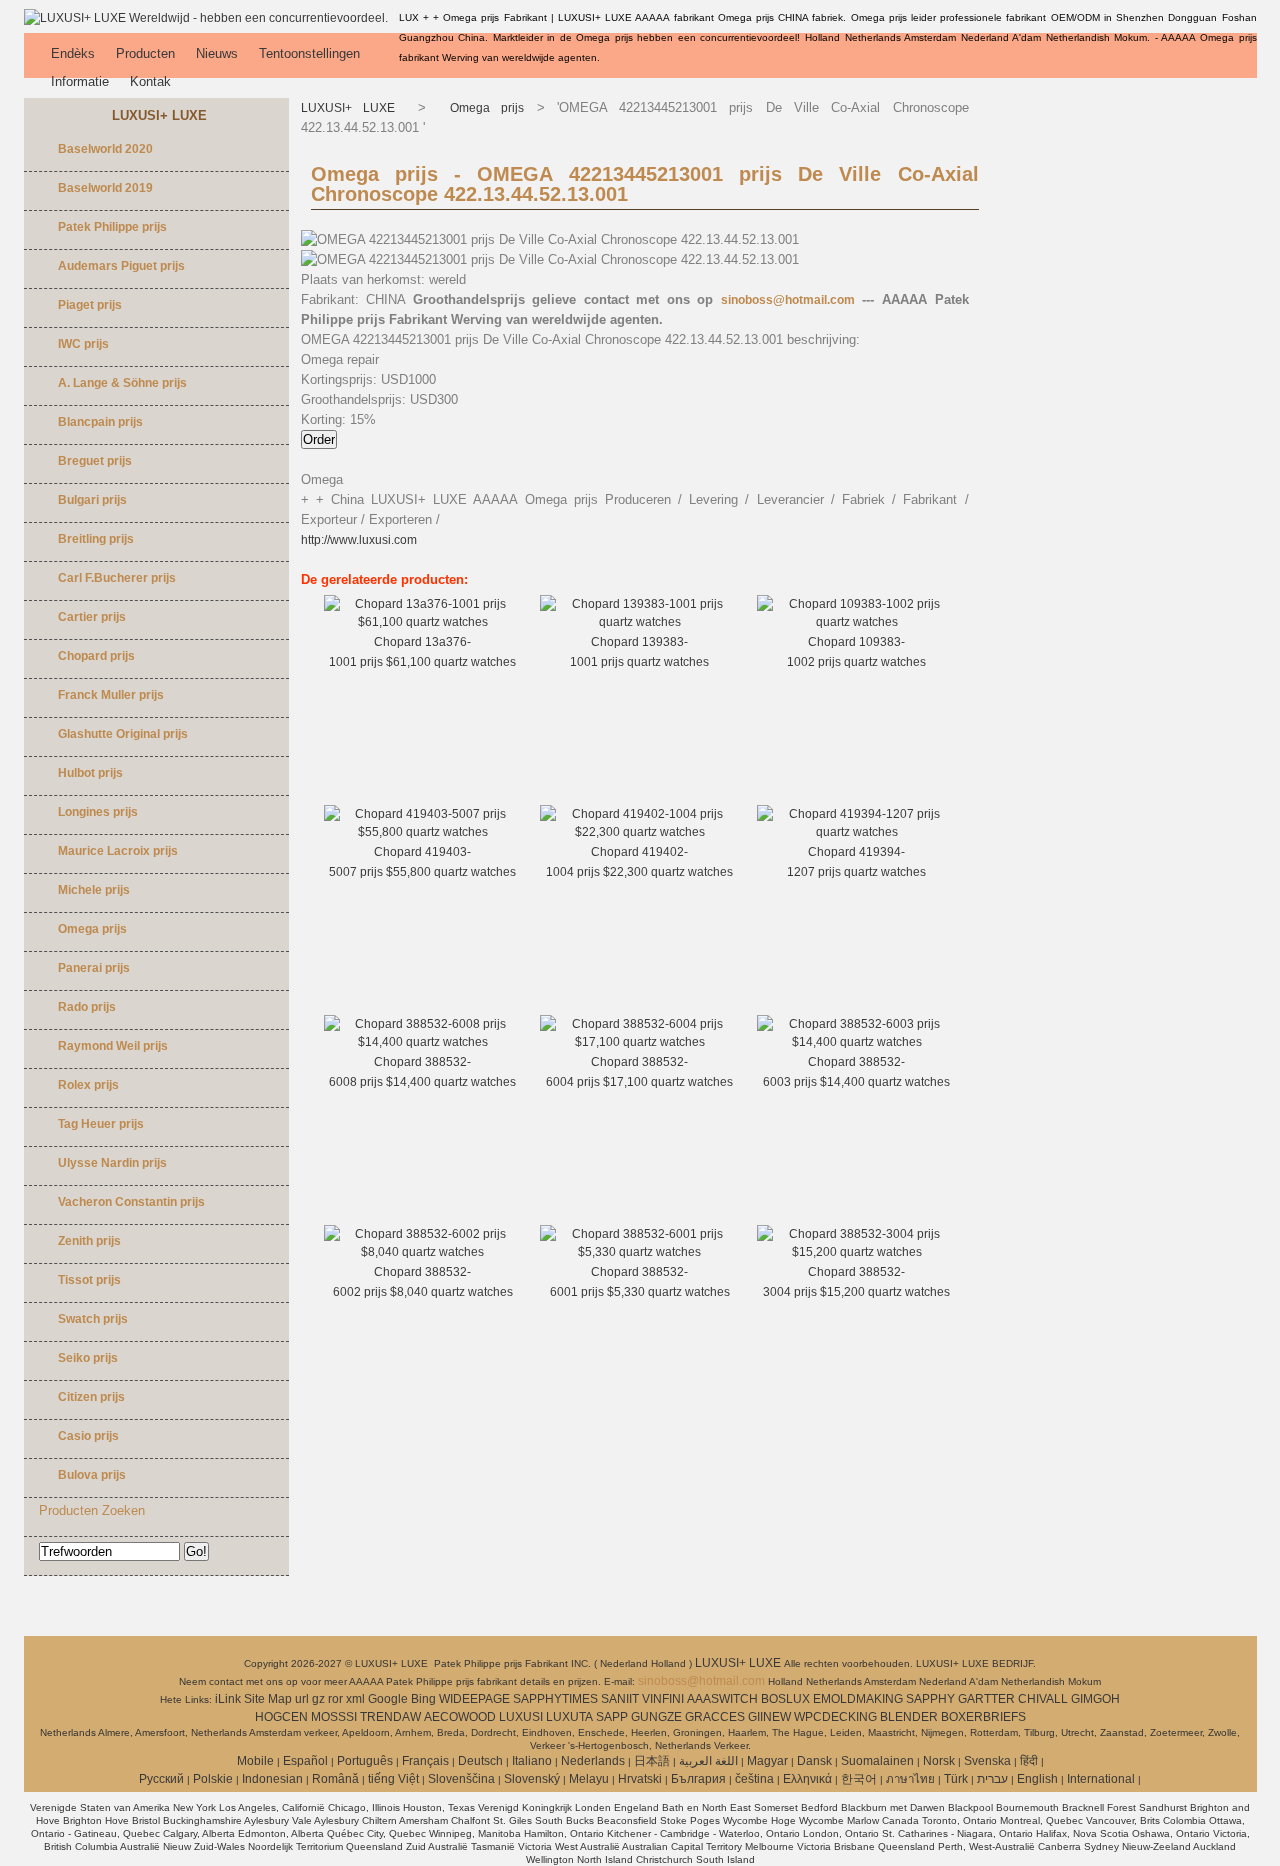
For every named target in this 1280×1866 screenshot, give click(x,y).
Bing (423, 1699)
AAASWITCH (722, 1699)
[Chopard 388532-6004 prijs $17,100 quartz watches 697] (639, 1042)
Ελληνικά (807, 1779)
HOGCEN (281, 1717)
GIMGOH (1095, 1699)
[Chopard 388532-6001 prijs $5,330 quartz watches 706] (639, 1252)
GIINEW (769, 1717)
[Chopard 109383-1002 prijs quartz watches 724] (856, 622)
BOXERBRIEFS (983, 1717)
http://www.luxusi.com (359, 540)
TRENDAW (390, 1717)
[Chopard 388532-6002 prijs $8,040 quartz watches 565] (423, 1252)
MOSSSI (334, 1717)
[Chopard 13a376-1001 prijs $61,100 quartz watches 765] (423, 622)
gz (318, 1699)
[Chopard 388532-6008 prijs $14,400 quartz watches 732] (423, 1042)
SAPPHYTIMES (555, 1699)
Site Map (268, 1699)
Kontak (150, 81)
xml (355, 1699)
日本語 (652, 1761)
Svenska (987, 1761)
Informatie (80, 81)
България (698, 1779)
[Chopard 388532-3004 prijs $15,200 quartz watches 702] (856, 1252)
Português (365, 1761)
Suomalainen (877, 1761)
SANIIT (620, 1699)
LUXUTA (569, 1717)
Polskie (213, 1779)
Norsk (939, 1761)
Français (425, 1761)
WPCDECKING (835, 1717)
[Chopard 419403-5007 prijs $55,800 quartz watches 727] (423, 832)
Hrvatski (640, 1779)
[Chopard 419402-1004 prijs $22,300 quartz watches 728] (639, 832)
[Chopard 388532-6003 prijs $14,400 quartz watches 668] (856, 1042)
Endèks (73, 53)
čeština (754, 1779)
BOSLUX (785, 1699)
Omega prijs (482, 108)
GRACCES (715, 1717)
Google (388, 1699)
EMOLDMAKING (858, 1699)
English (1037, 1779)
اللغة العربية (708, 1761)
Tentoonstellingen (309, 53)
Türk (956, 1779)
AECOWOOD (460, 1717)
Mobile (255, 1761)
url (302, 1699)
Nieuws (217, 53)
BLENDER (909, 1717)
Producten (145, 53)
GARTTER (986, 1699)
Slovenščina (461, 1779)
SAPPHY (930, 1699)
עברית (992, 1779)
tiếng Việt (393, 1779)
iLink (228, 1699)
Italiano (532, 1761)
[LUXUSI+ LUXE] (206, 18)
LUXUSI (521, 1717)
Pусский (161, 1779)
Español (305, 1761)
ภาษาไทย (910, 1779)
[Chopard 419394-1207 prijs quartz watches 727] (856, 832)
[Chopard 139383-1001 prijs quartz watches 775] (639, 622)
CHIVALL (1043, 1699)
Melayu (589, 1779)
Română (335, 1779)
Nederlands (593, 1761)
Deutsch (480, 1761)
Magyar (767, 1761)
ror (335, 1699)
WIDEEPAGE (474, 1699)
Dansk (814, 1761)
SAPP (612, 1717)
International (1101, 1779)
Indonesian (272, 1779)
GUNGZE (656, 1717)
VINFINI (663, 1699)
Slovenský (532, 1779)
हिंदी (1029, 1761)
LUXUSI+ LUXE (354, 108)
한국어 (859, 1779)
